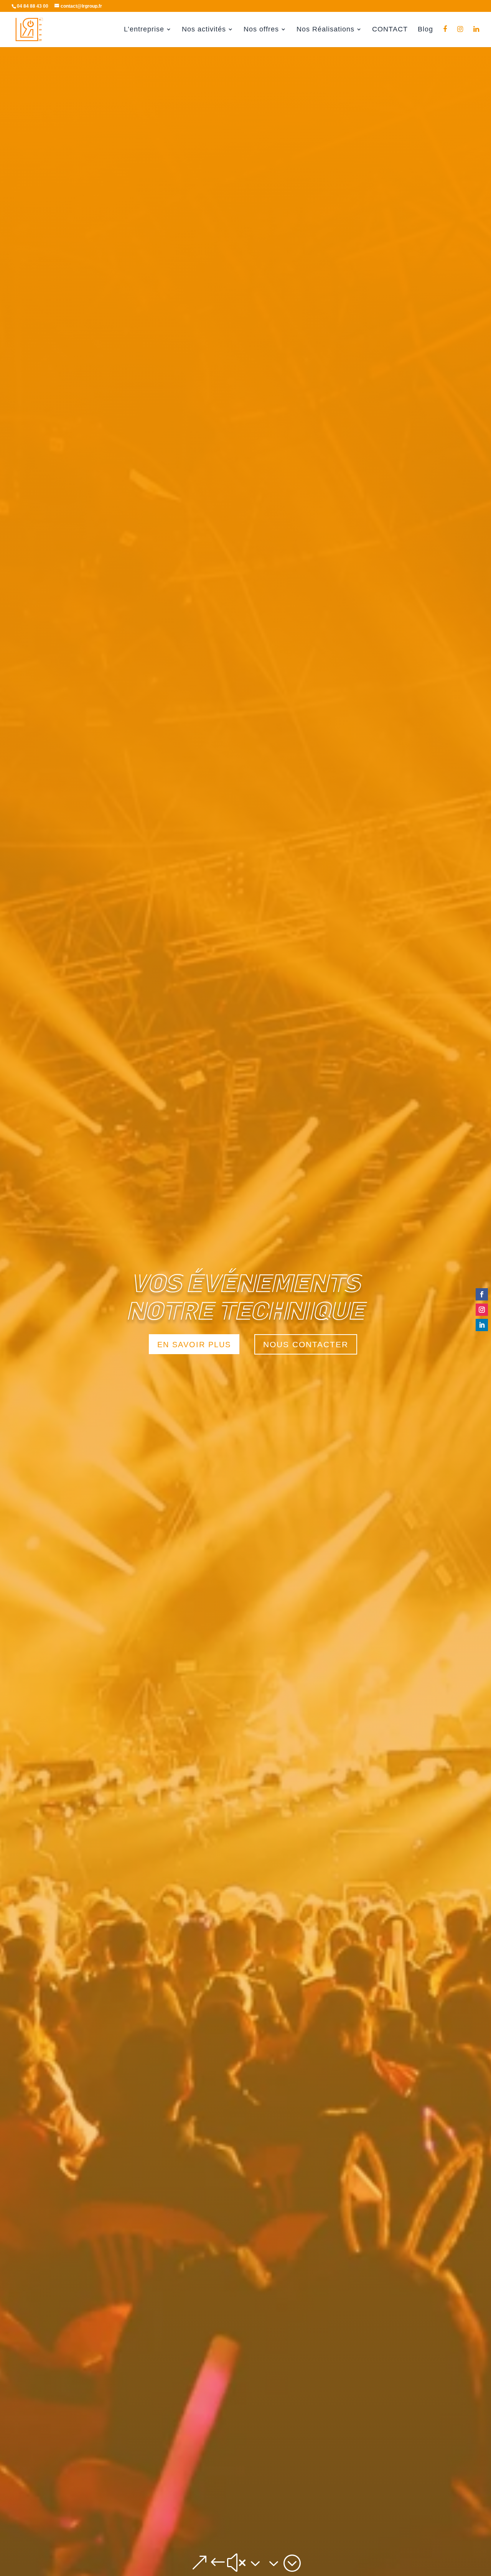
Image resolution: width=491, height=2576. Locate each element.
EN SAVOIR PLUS (194, 1345)
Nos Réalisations (325, 30)
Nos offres (261, 30)
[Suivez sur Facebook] (482, 1294)
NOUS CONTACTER (306, 1344)
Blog (425, 30)
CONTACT (390, 30)
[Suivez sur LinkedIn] (482, 1325)
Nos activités (204, 30)
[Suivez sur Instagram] (482, 1310)
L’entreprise (144, 30)
